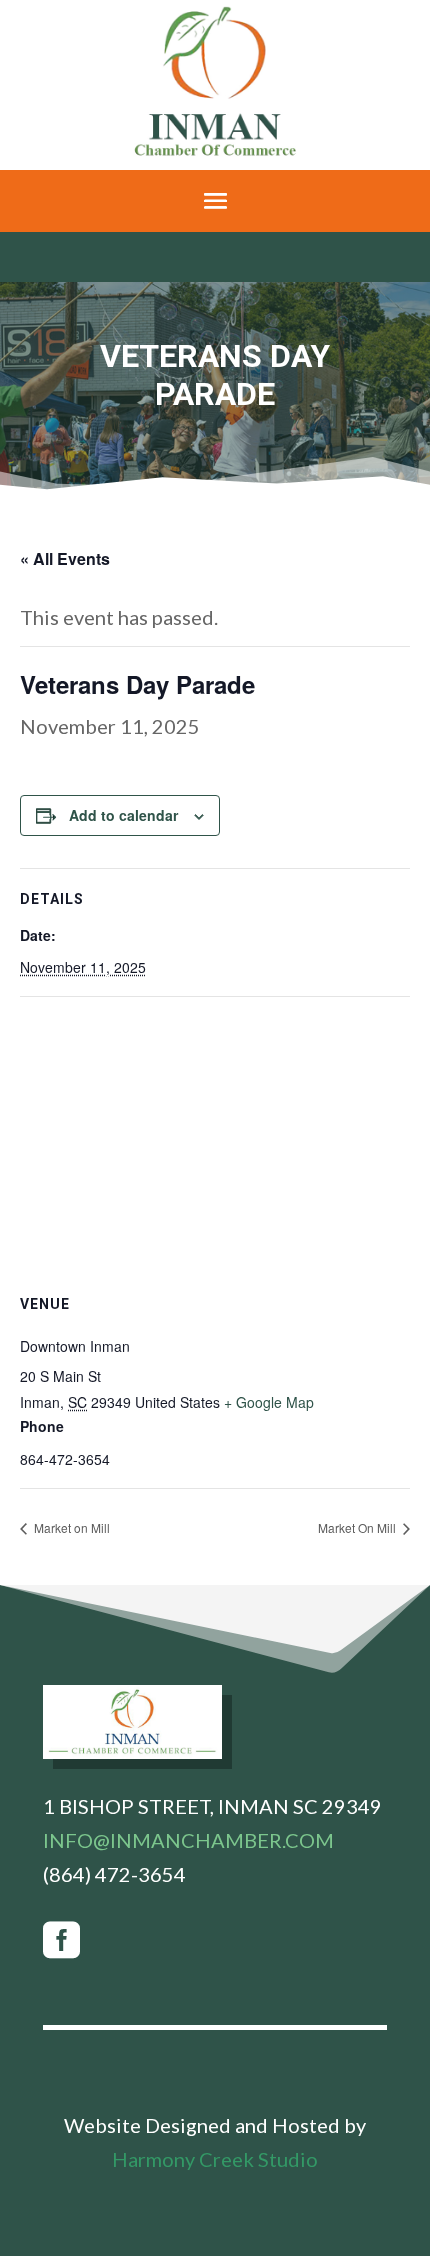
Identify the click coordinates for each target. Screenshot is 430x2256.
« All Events (65, 558)
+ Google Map (269, 1402)
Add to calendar (123, 815)
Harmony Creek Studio (215, 2159)
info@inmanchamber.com (188, 1840)
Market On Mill (358, 1527)
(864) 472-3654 (114, 1874)
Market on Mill (70, 1527)
